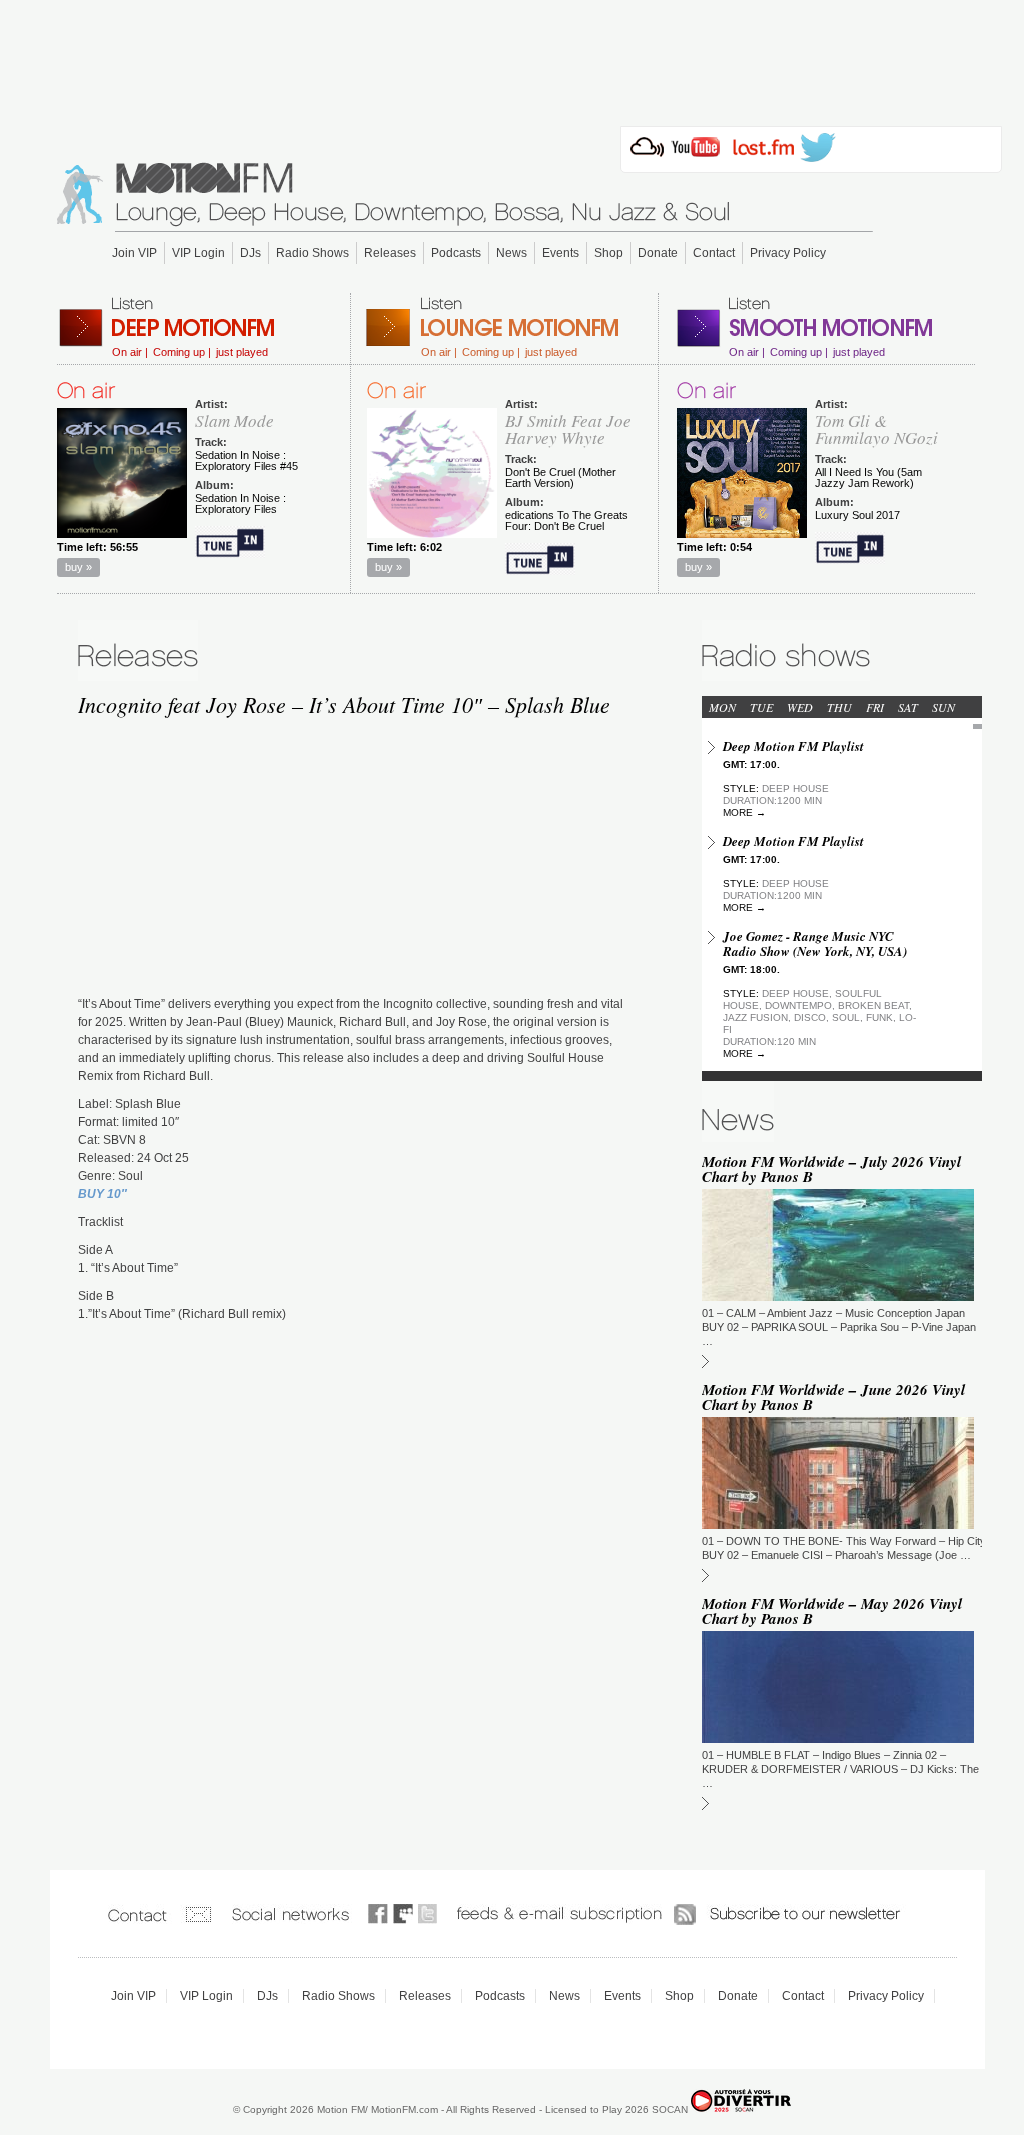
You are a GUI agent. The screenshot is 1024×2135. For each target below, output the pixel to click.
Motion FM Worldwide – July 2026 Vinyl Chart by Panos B (831, 1169)
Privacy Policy (788, 253)
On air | (130, 352)
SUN (943, 707)
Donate (658, 253)
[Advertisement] (512, 57)
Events (560, 253)
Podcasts (456, 253)
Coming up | (182, 352)
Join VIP (134, 253)
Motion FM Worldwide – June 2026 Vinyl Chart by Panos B (833, 1397)
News (511, 253)
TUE (761, 707)
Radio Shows (312, 253)
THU (839, 707)
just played (242, 352)
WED (800, 707)
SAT (908, 707)
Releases (390, 253)
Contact (714, 253)
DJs (250, 253)
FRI (875, 707)
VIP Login (198, 253)
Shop (608, 253)
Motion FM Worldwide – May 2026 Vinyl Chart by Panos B (832, 1611)
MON (722, 707)
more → (744, 812)
